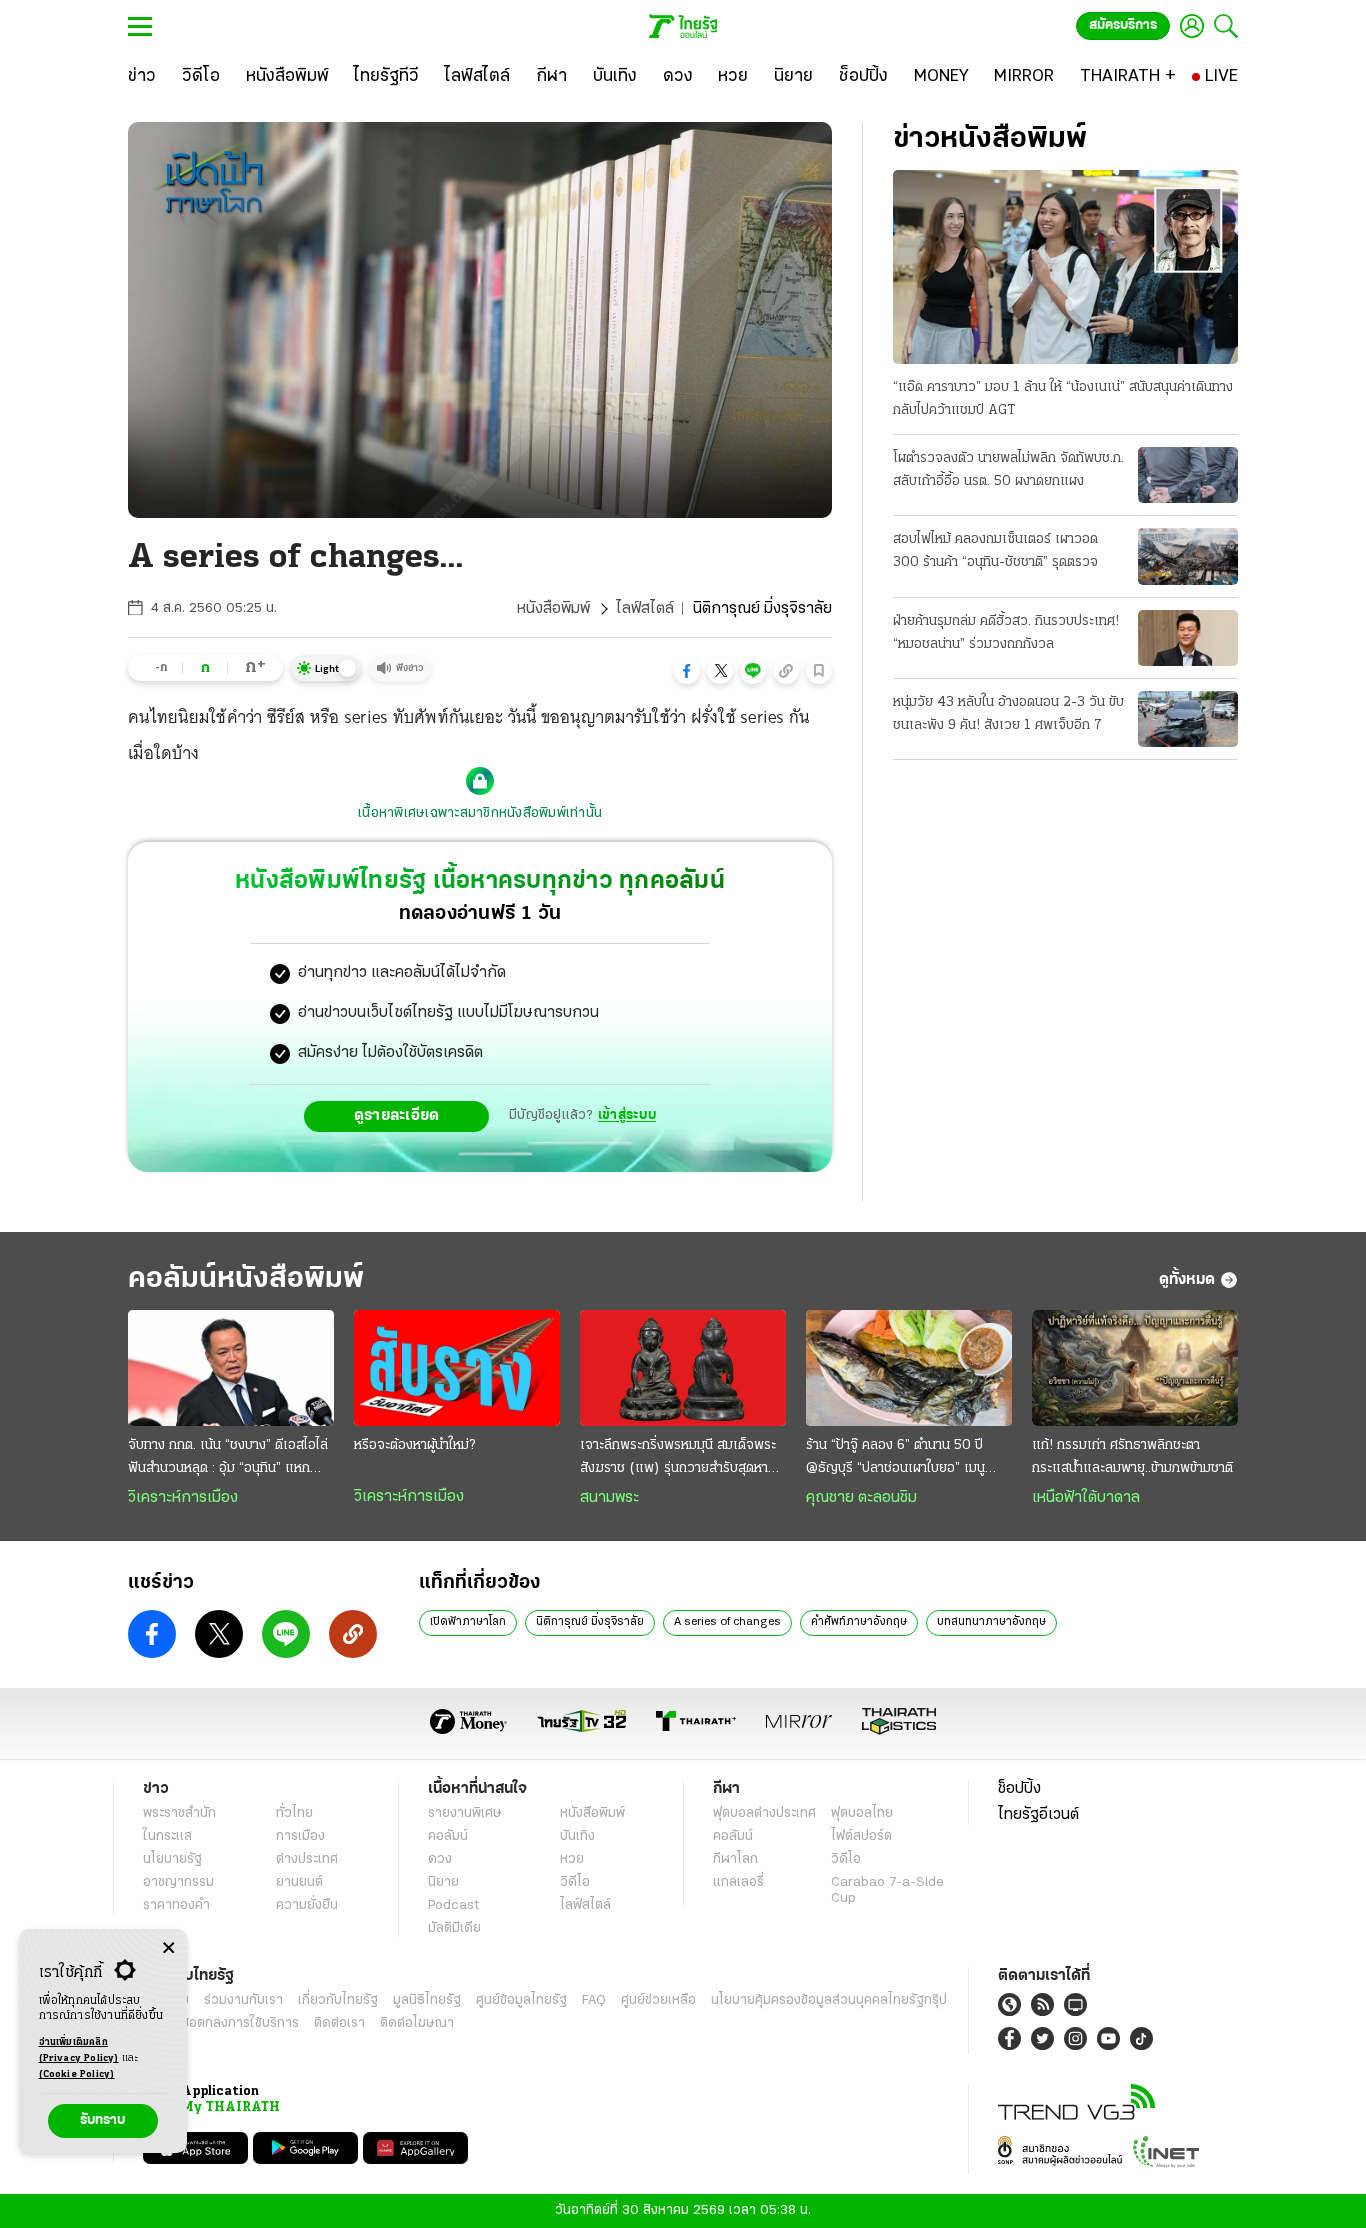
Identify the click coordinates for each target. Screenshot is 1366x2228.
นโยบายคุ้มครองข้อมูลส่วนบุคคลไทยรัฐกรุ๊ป (829, 2000)
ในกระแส (167, 1836)
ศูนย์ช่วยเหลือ (658, 2000)
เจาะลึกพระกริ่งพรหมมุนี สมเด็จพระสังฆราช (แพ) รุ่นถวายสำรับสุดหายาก (678, 1459)
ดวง (440, 1859)
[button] (687, 671)
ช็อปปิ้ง (1019, 1789)
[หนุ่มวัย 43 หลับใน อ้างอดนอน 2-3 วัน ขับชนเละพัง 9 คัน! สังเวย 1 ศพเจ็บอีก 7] (1188, 719)
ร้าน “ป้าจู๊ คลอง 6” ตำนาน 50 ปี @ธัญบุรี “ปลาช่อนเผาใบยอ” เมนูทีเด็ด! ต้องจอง (895, 1459)
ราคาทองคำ (176, 1905)
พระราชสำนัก (179, 1813)
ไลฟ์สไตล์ (645, 609)
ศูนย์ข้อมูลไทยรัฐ (521, 2000)
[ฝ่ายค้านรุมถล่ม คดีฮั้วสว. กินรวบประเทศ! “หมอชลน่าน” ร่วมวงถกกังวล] (1188, 638)
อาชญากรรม (178, 1882)
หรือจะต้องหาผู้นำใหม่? (414, 1445)
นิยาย (443, 1882)
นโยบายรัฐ (172, 1859)
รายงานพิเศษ (465, 1813)
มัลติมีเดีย (454, 1928)
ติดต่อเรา (339, 2023)
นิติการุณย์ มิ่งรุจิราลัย (590, 1622)
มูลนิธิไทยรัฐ (427, 2000)
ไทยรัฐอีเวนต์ (1038, 1815)
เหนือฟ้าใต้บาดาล (1086, 1498)
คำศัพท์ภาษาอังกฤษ (859, 1622)
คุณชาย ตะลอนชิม (861, 1498)
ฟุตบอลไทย (862, 1813)
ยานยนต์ (299, 1882)
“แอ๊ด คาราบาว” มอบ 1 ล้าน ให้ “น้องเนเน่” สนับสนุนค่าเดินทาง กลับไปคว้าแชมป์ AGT (1063, 399)
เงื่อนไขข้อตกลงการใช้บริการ (221, 2023)
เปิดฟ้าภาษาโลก (468, 1622)
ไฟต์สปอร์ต (861, 1836)
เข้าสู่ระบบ (627, 1115)
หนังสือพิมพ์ (553, 609)
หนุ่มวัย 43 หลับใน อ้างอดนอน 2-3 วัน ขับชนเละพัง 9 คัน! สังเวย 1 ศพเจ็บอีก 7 (1008, 714)
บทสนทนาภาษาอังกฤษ (991, 1622)
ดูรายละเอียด (397, 1116)
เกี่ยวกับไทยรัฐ (338, 2000)
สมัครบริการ (1123, 25)
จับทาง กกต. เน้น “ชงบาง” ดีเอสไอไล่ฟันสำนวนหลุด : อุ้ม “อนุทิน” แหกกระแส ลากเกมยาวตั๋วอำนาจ (228, 1459)
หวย (572, 1859)
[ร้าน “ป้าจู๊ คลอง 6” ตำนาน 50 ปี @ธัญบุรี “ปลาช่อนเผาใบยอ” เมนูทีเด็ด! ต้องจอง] (909, 1368)
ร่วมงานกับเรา (243, 2000)
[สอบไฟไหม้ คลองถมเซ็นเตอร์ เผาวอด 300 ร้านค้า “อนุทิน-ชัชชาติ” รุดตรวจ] (1188, 556)
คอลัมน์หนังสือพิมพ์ (246, 1279)
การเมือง (300, 1836)
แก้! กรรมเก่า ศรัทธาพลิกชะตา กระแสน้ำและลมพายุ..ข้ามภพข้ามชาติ (1132, 1457)
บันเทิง (577, 1836)
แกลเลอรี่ (738, 1882)
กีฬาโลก (735, 1859)
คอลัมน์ (448, 1836)
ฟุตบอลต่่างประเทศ (764, 1813)
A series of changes (727, 1622)
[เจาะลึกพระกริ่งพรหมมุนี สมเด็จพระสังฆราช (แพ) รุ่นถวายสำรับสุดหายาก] (683, 1368)
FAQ (594, 2000)
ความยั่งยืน (307, 1905)
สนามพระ (609, 1498)
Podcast (453, 1905)
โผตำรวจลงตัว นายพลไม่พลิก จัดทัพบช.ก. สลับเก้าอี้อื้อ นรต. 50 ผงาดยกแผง (1008, 470)
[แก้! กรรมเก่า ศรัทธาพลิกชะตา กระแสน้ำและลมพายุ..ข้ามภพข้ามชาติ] (1135, 1368)
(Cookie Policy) (77, 2074)
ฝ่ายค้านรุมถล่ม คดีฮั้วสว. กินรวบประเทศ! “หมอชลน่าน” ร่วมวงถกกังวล (1006, 633)
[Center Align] (168, 1948)
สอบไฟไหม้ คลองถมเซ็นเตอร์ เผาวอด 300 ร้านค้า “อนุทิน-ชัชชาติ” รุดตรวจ (995, 551)
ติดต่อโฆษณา (417, 2023)
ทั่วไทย (294, 1813)
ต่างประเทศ (307, 1859)
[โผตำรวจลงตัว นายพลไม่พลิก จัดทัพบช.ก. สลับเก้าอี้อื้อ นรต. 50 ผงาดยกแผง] (1188, 475)
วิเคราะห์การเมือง (183, 1498)
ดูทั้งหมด (1187, 1280)
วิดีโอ (575, 1882)
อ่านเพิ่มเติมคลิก (79, 2050)
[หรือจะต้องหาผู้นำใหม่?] (457, 1368)
